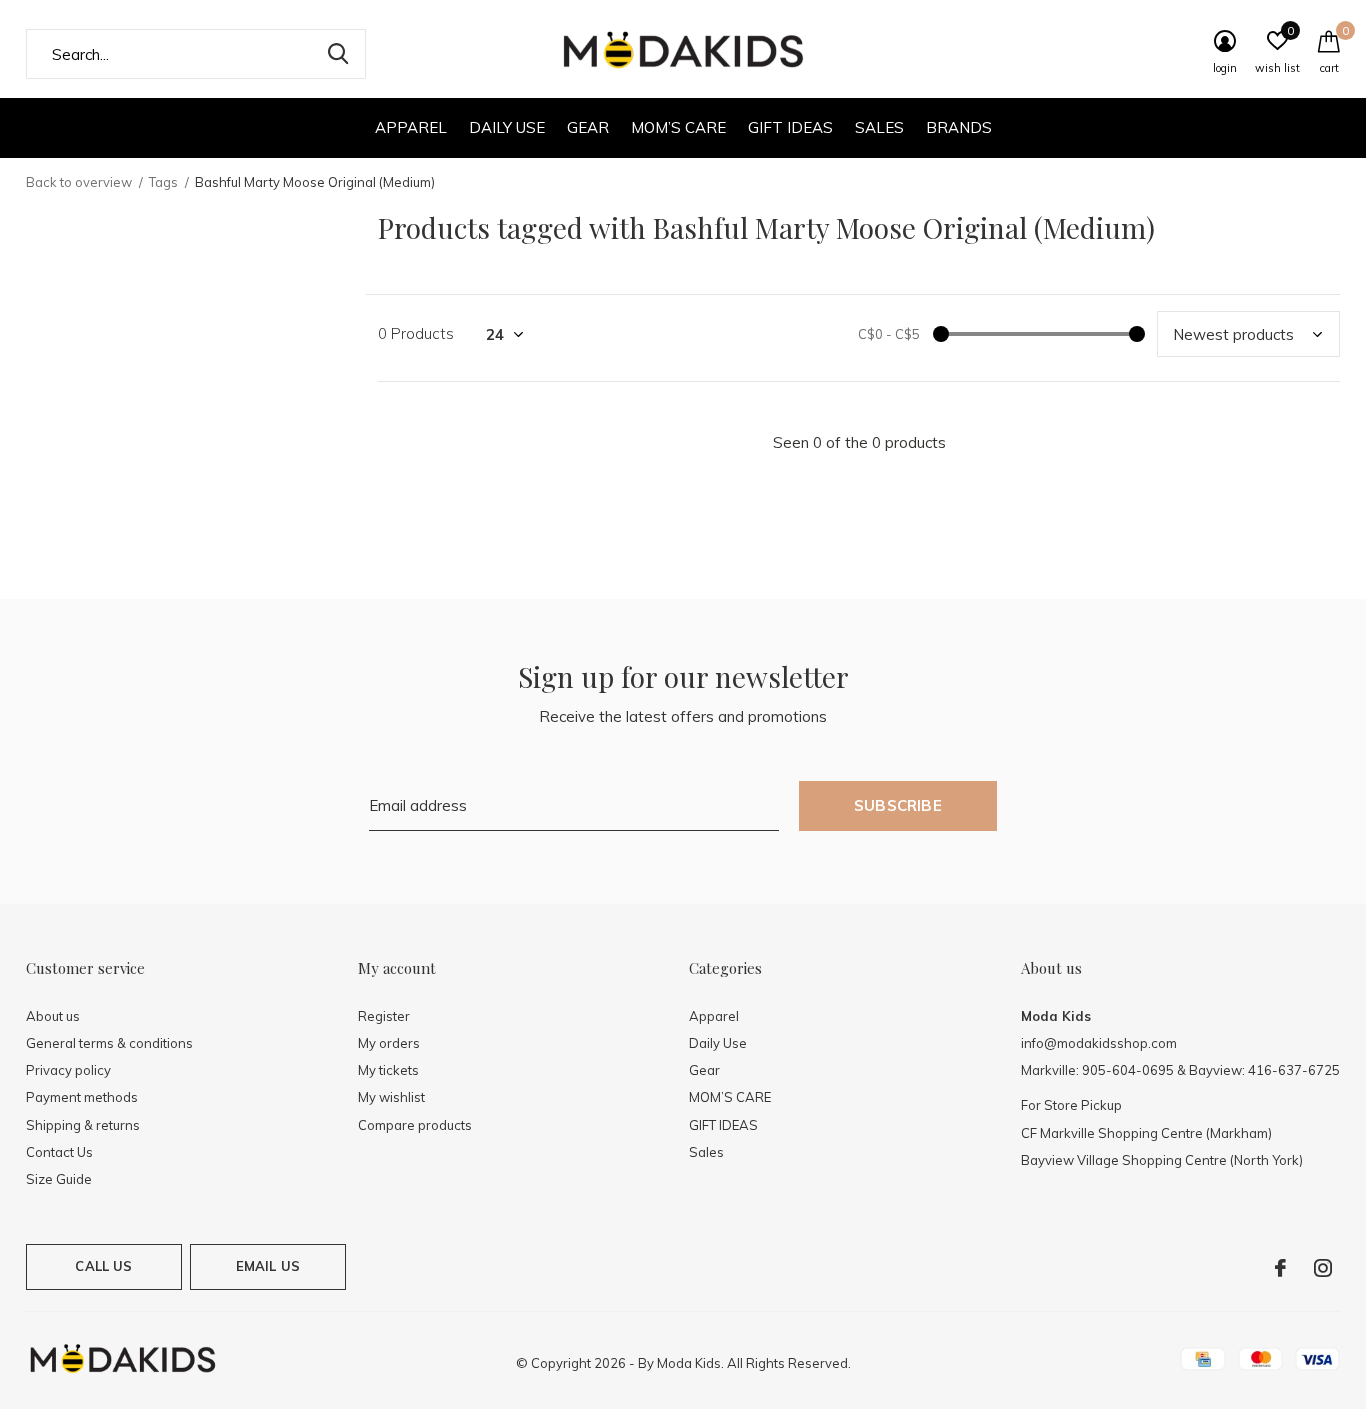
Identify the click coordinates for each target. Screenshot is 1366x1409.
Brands (959, 127)
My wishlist (391, 1097)
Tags (163, 182)
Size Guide (59, 1179)
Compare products (415, 1125)
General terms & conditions (109, 1043)
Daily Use (507, 127)
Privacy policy (68, 1070)
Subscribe (898, 805)
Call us (103, 1266)
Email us (268, 1266)
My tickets (388, 1070)
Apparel (411, 127)
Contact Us (59, 1152)
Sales (879, 127)
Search (338, 54)
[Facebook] (1280, 1268)
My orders (389, 1043)
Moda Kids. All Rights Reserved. (754, 1363)
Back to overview (79, 182)
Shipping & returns (83, 1125)
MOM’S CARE (678, 127)
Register (384, 1016)
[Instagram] (1323, 1268)
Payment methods (82, 1097)
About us (53, 1016)
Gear (588, 127)
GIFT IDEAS (790, 127)
